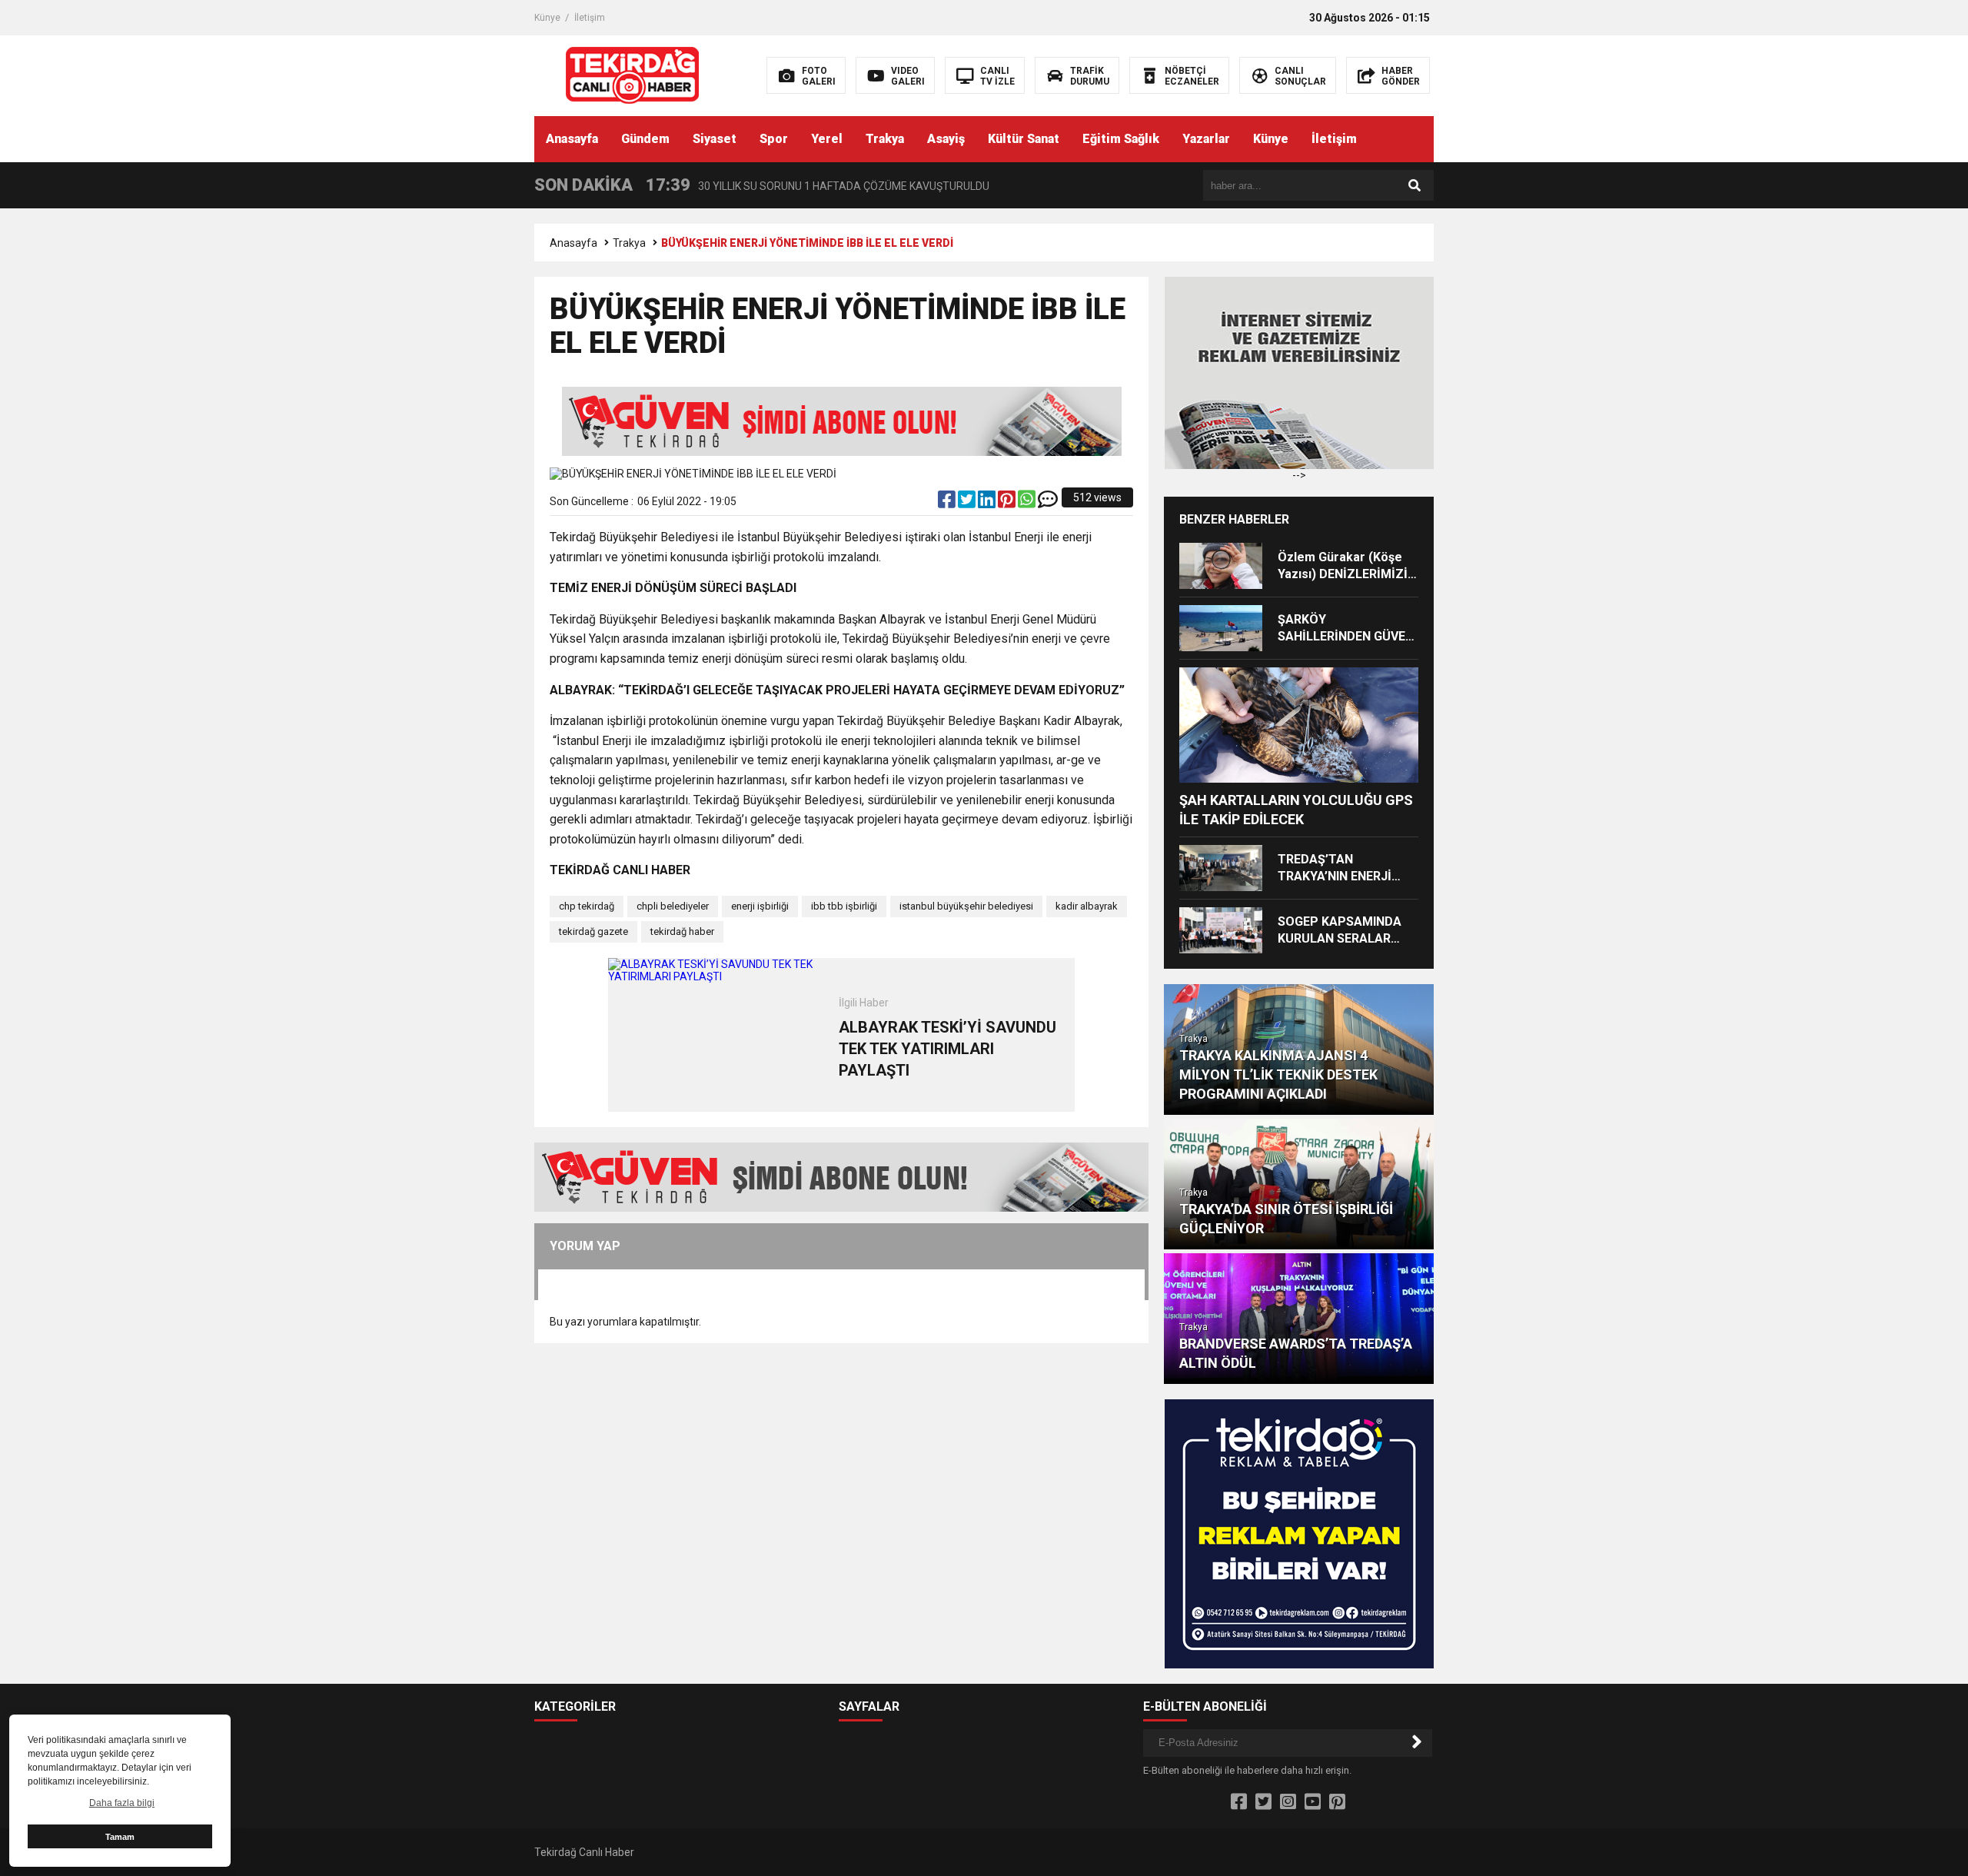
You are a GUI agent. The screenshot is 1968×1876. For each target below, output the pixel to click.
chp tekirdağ (587, 906)
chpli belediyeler (673, 906)
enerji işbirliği (760, 906)
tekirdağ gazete (593, 931)
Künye (547, 18)
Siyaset (715, 139)
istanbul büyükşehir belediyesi (966, 906)
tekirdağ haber (682, 931)
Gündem (645, 139)
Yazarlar (1206, 139)
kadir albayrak (1087, 906)
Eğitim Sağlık (1121, 139)
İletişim (590, 18)
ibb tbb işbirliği (844, 906)
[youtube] (1313, 1802)
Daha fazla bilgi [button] (122, 1803)
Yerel (827, 139)
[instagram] (1288, 1802)
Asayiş (946, 139)
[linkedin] (988, 503)
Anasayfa (572, 139)
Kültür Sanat (1024, 139)
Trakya (885, 139)
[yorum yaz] (1048, 503)
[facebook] (948, 503)
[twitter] (968, 503)
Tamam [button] (120, 1837)
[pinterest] (1008, 503)
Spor (774, 139)
